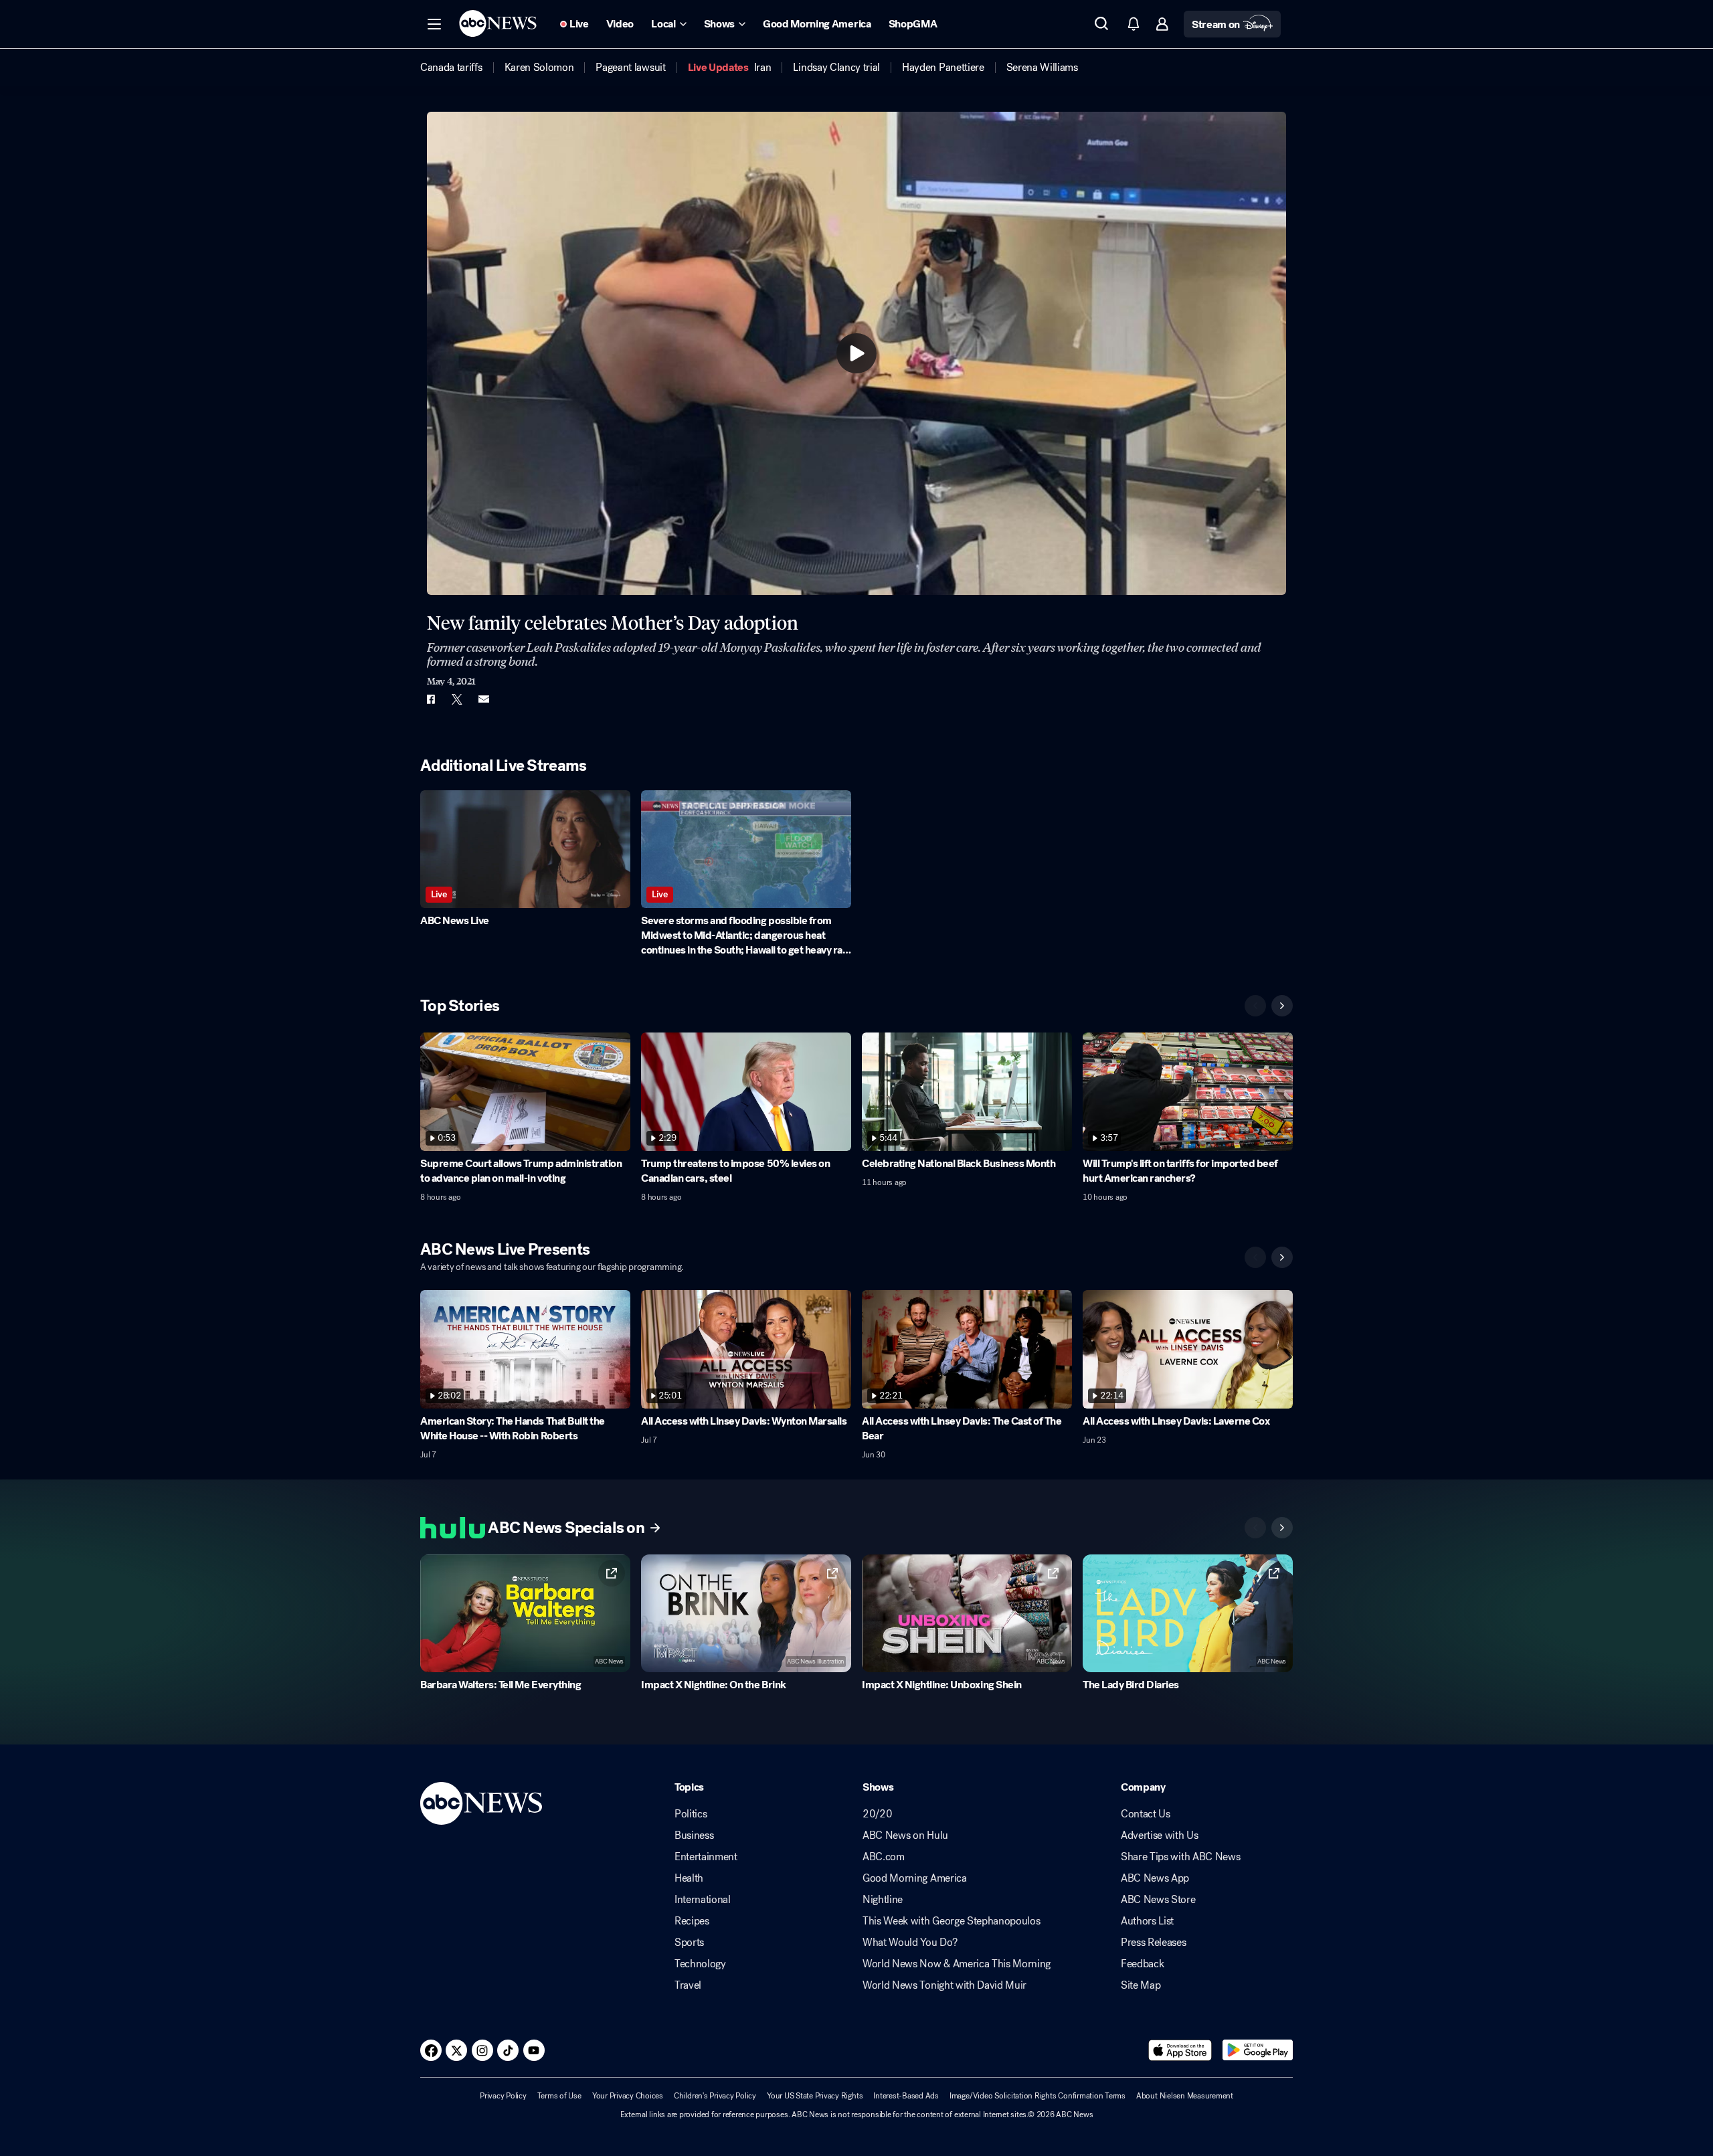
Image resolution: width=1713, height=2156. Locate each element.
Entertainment (706, 1857)
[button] (434, 24)
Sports (689, 1943)
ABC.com (884, 1857)
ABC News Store (1158, 1900)
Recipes (692, 1921)
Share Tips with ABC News (1180, 1857)
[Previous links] (1255, 1528)
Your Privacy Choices (628, 2096)
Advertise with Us (1160, 1835)
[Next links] (1282, 1528)
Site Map (1141, 1985)
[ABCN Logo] (498, 23)
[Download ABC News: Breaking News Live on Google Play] (1258, 2050)
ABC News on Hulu (905, 1835)
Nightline (883, 1900)
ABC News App (1155, 1878)
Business (694, 1835)
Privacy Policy (503, 2096)
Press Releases (1154, 1943)
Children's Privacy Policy (715, 2096)
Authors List (1147, 1921)
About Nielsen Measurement (1185, 2096)
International (703, 1900)
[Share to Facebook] (430, 699)
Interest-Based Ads (906, 2096)
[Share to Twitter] (457, 699)
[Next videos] (1282, 1006)
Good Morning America (915, 1878)
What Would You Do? (910, 1943)
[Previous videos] (1255, 1006)
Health (689, 1878)
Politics (691, 1814)
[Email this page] (484, 699)
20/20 (877, 1814)
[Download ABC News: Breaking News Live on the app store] (1180, 2050)
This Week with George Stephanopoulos (951, 1921)
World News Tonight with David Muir (944, 1985)
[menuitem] (451, 68)
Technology (700, 1964)
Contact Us (1146, 1814)
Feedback (1142, 1964)
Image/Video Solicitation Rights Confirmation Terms (1038, 2096)
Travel (688, 1985)
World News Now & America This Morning (957, 1964)
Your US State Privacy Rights (815, 2096)
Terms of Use (559, 2096)
